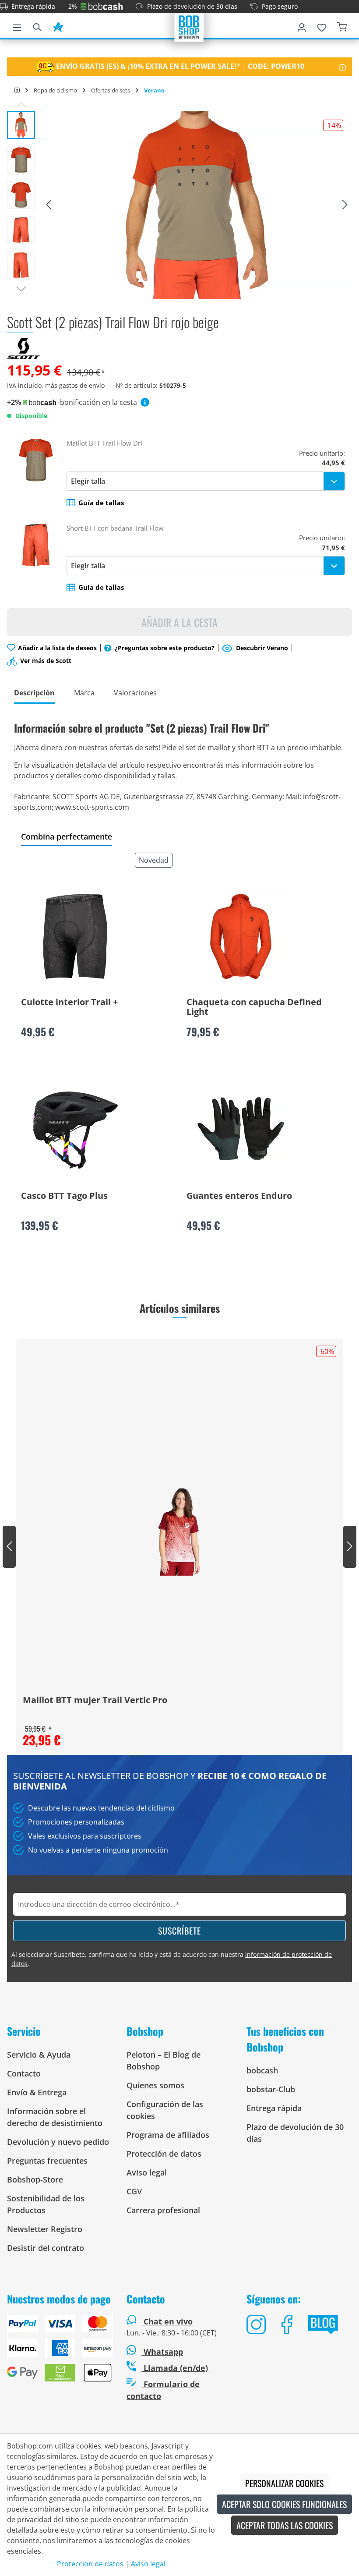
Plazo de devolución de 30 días (192, 6)
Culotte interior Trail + (69, 1003)
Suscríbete (179, 1931)
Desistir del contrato (46, 2248)
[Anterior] (49, 205)
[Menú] (17, 26)
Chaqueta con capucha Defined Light (254, 1007)
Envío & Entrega (37, 2092)
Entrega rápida (33, 6)
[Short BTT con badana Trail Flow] (36, 558)
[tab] (34, 693)
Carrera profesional (163, 2210)
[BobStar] (58, 26)
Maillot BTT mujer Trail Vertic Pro (95, 1701)
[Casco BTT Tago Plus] (75, 1130)
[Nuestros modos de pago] (60, 2352)
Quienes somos (155, 2085)
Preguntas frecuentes (47, 2161)
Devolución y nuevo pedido (58, 2142)
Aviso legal (147, 2172)
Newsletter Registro (45, 2229)
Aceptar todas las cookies (285, 2525)
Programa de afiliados (168, 2135)
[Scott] (23, 348)
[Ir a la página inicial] (189, 26)
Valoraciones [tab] (135, 693)
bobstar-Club (271, 2089)
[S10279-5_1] (197, 205)
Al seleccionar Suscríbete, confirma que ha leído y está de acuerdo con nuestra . (172, 1959)
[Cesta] (342, 26)
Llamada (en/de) (175, 2368)
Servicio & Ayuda (39, 2055)
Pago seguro (280, 6)
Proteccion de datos (90, 2564)
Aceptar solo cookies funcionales (284, 2504)
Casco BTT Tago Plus (64, 1196)
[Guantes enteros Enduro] (241, 1130)
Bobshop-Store (35, 2179)
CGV (134, 2191)
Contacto (24, 2073)
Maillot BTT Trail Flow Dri (104, 443)
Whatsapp (162, 2352)
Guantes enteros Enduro (239, 1196)
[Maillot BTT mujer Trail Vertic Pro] (179, 1532)
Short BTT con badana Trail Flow (115, 528)
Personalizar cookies (284, 2483)
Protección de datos (164, 2154)
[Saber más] (343, 67)
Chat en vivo (168, 2321)
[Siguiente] (345, 205)
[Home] (17, 90)
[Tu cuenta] (302, 26)
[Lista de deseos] (322, 26)
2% (73, 6)
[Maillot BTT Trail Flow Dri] (36, 473)
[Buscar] (37, 26)
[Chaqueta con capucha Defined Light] (241, 936)
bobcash (262, 2070)
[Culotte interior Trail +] (75, 936)
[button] (95, 503)
